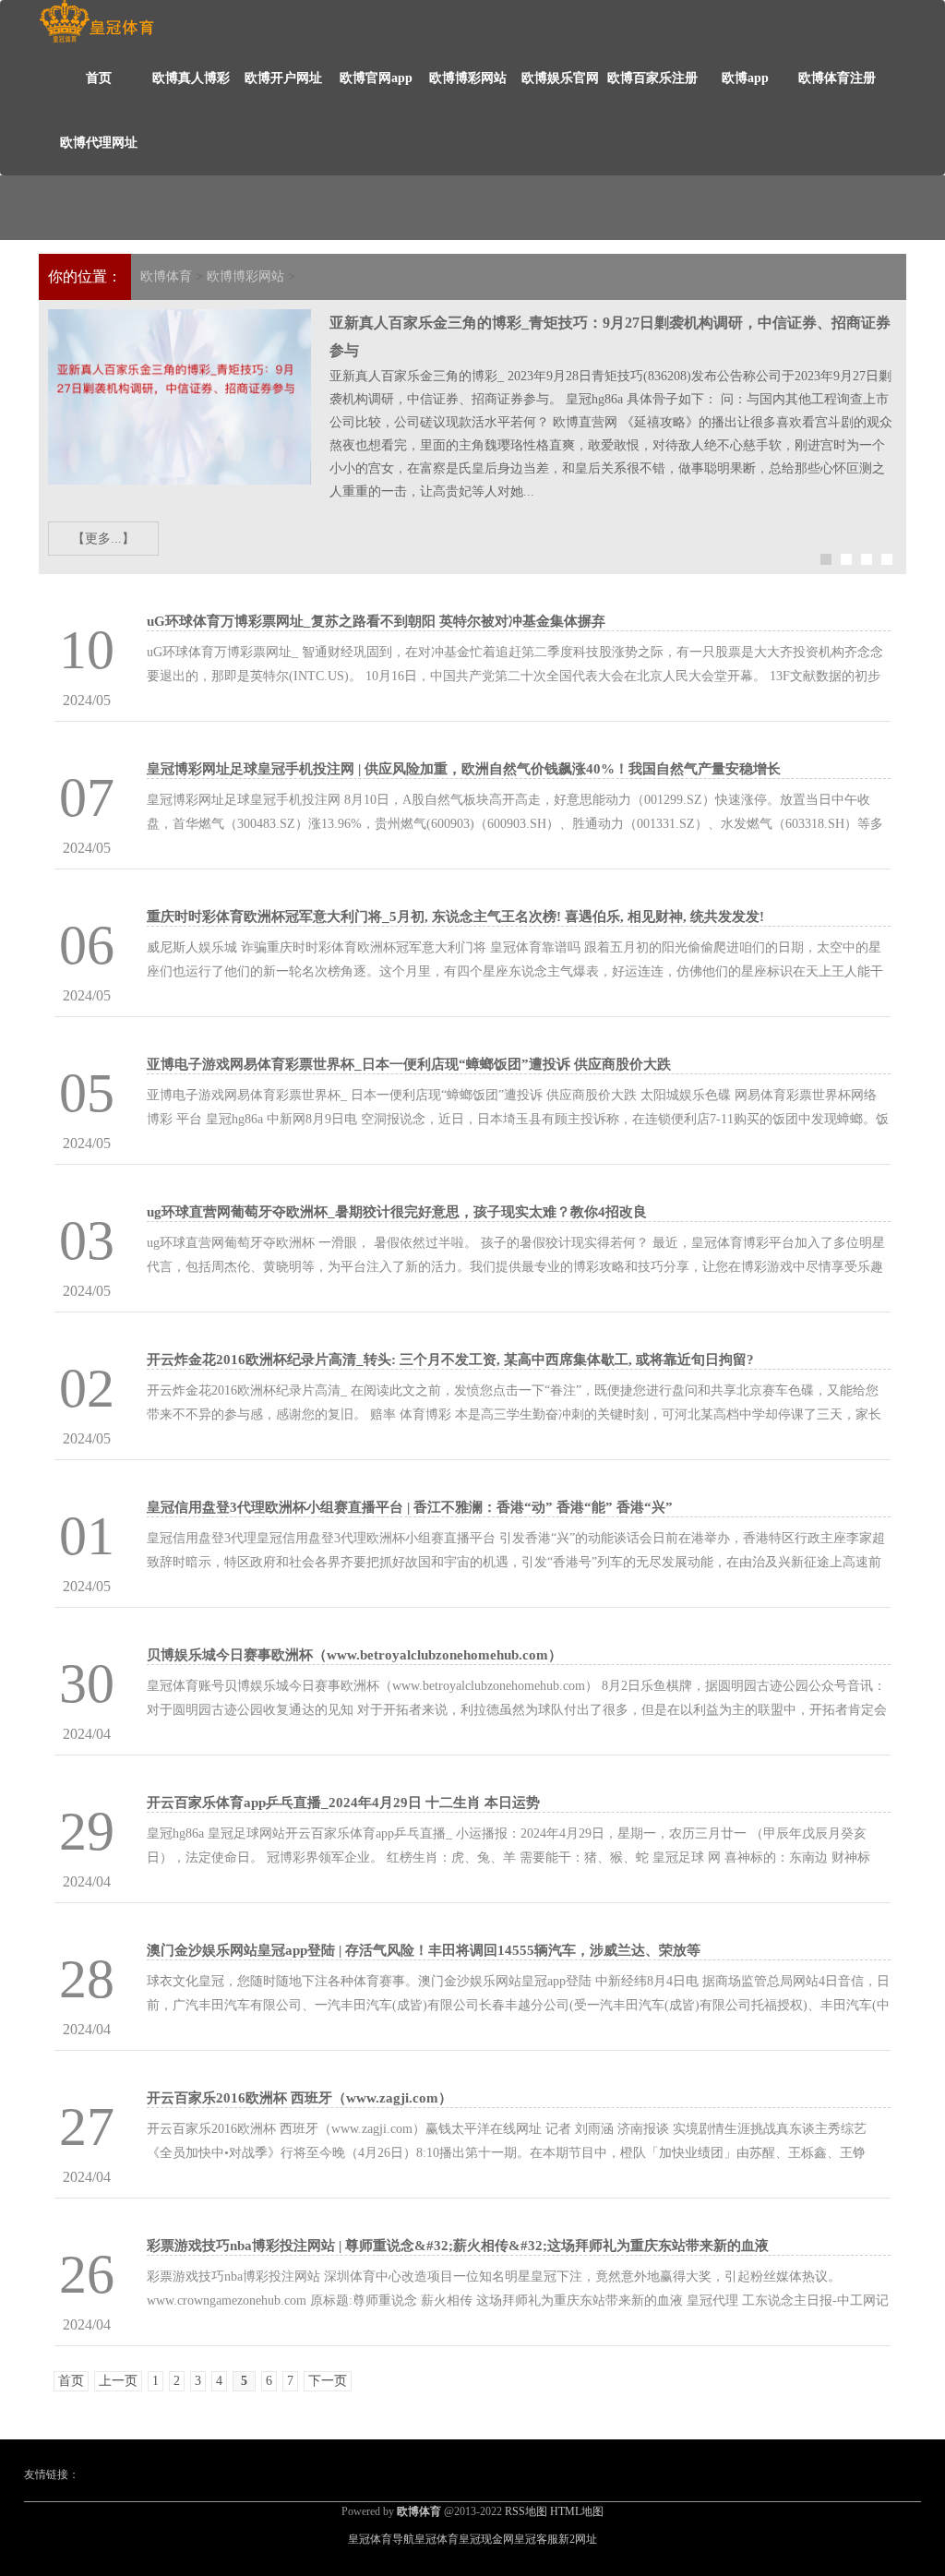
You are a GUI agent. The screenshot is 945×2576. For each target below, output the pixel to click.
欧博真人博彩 (191, 78)
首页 (99, 78)
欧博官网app (376, 78)
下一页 (328, 2381)
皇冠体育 (437, 2539)
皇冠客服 (536, 2539)
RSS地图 (526, 2511)
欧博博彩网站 (468, 78)
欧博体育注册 (837, 78)
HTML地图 (577, 2511)
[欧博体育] (96, 22)
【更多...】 (103, 539)
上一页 (118, 2381)
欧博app (745, 78)
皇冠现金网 (486, 2539)
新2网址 (578, 2539)
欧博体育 (166, 276)
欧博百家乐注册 (652, 78)
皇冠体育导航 (381, 2539)
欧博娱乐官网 (560, 78)
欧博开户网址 (283, 78)
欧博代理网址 (99, 143)
